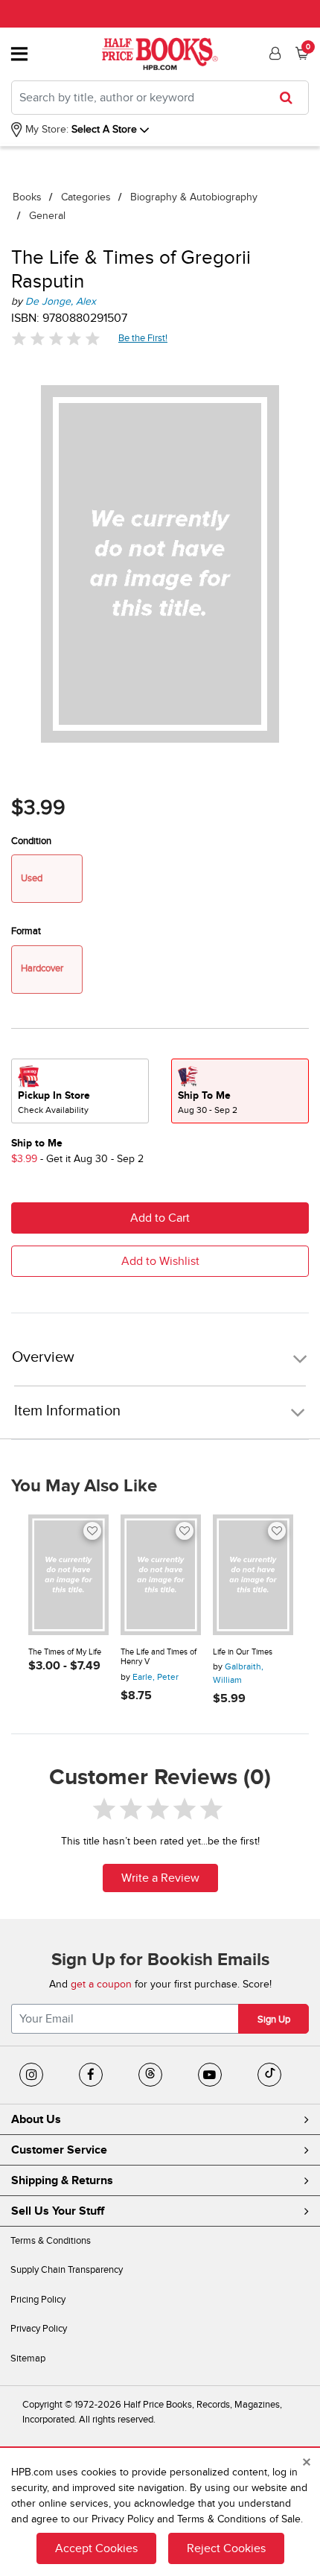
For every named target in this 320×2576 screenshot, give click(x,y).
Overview (43, 1358)
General (47, 216)
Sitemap (28, 2358)
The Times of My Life (65, 1652)
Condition (31, 841)
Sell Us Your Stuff (58, 2211)
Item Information (67, 1411)
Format (26, 931)
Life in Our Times (243, 1652)
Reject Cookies (226, 2548)
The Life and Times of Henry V (159, 1657)
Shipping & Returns (62, 2180)
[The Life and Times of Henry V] (161, 1575)
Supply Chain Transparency (67, 2270)
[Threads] (150, 2075)
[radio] (80, 1091)
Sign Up (274, 2020)
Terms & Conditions (51, 2241)
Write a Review (160, 1878)
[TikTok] (269, 2075)
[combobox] (160, 98)
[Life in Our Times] (253, 1575)
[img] (56, 339)
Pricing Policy (38, 2300)
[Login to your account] (273, 54)
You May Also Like (84, 1486)
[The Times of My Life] (68, 1575)
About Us (36, 2119)
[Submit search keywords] (291, 98)
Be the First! (143, 338)
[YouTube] (210, 2075)
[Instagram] (31, 2075)
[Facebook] (91, 2075)
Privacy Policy (39, 2329)
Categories (86, 197)
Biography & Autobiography (194, 197)
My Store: (45, 129)
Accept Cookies (96, 2548)
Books (27, 197)
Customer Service (59, 2150)
